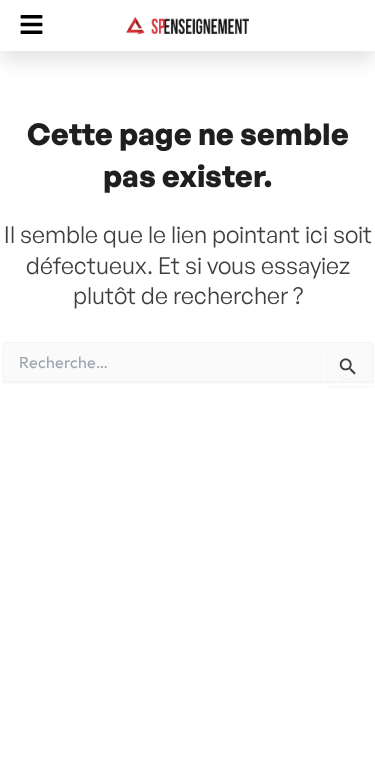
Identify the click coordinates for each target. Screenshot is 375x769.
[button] (31, 25)
